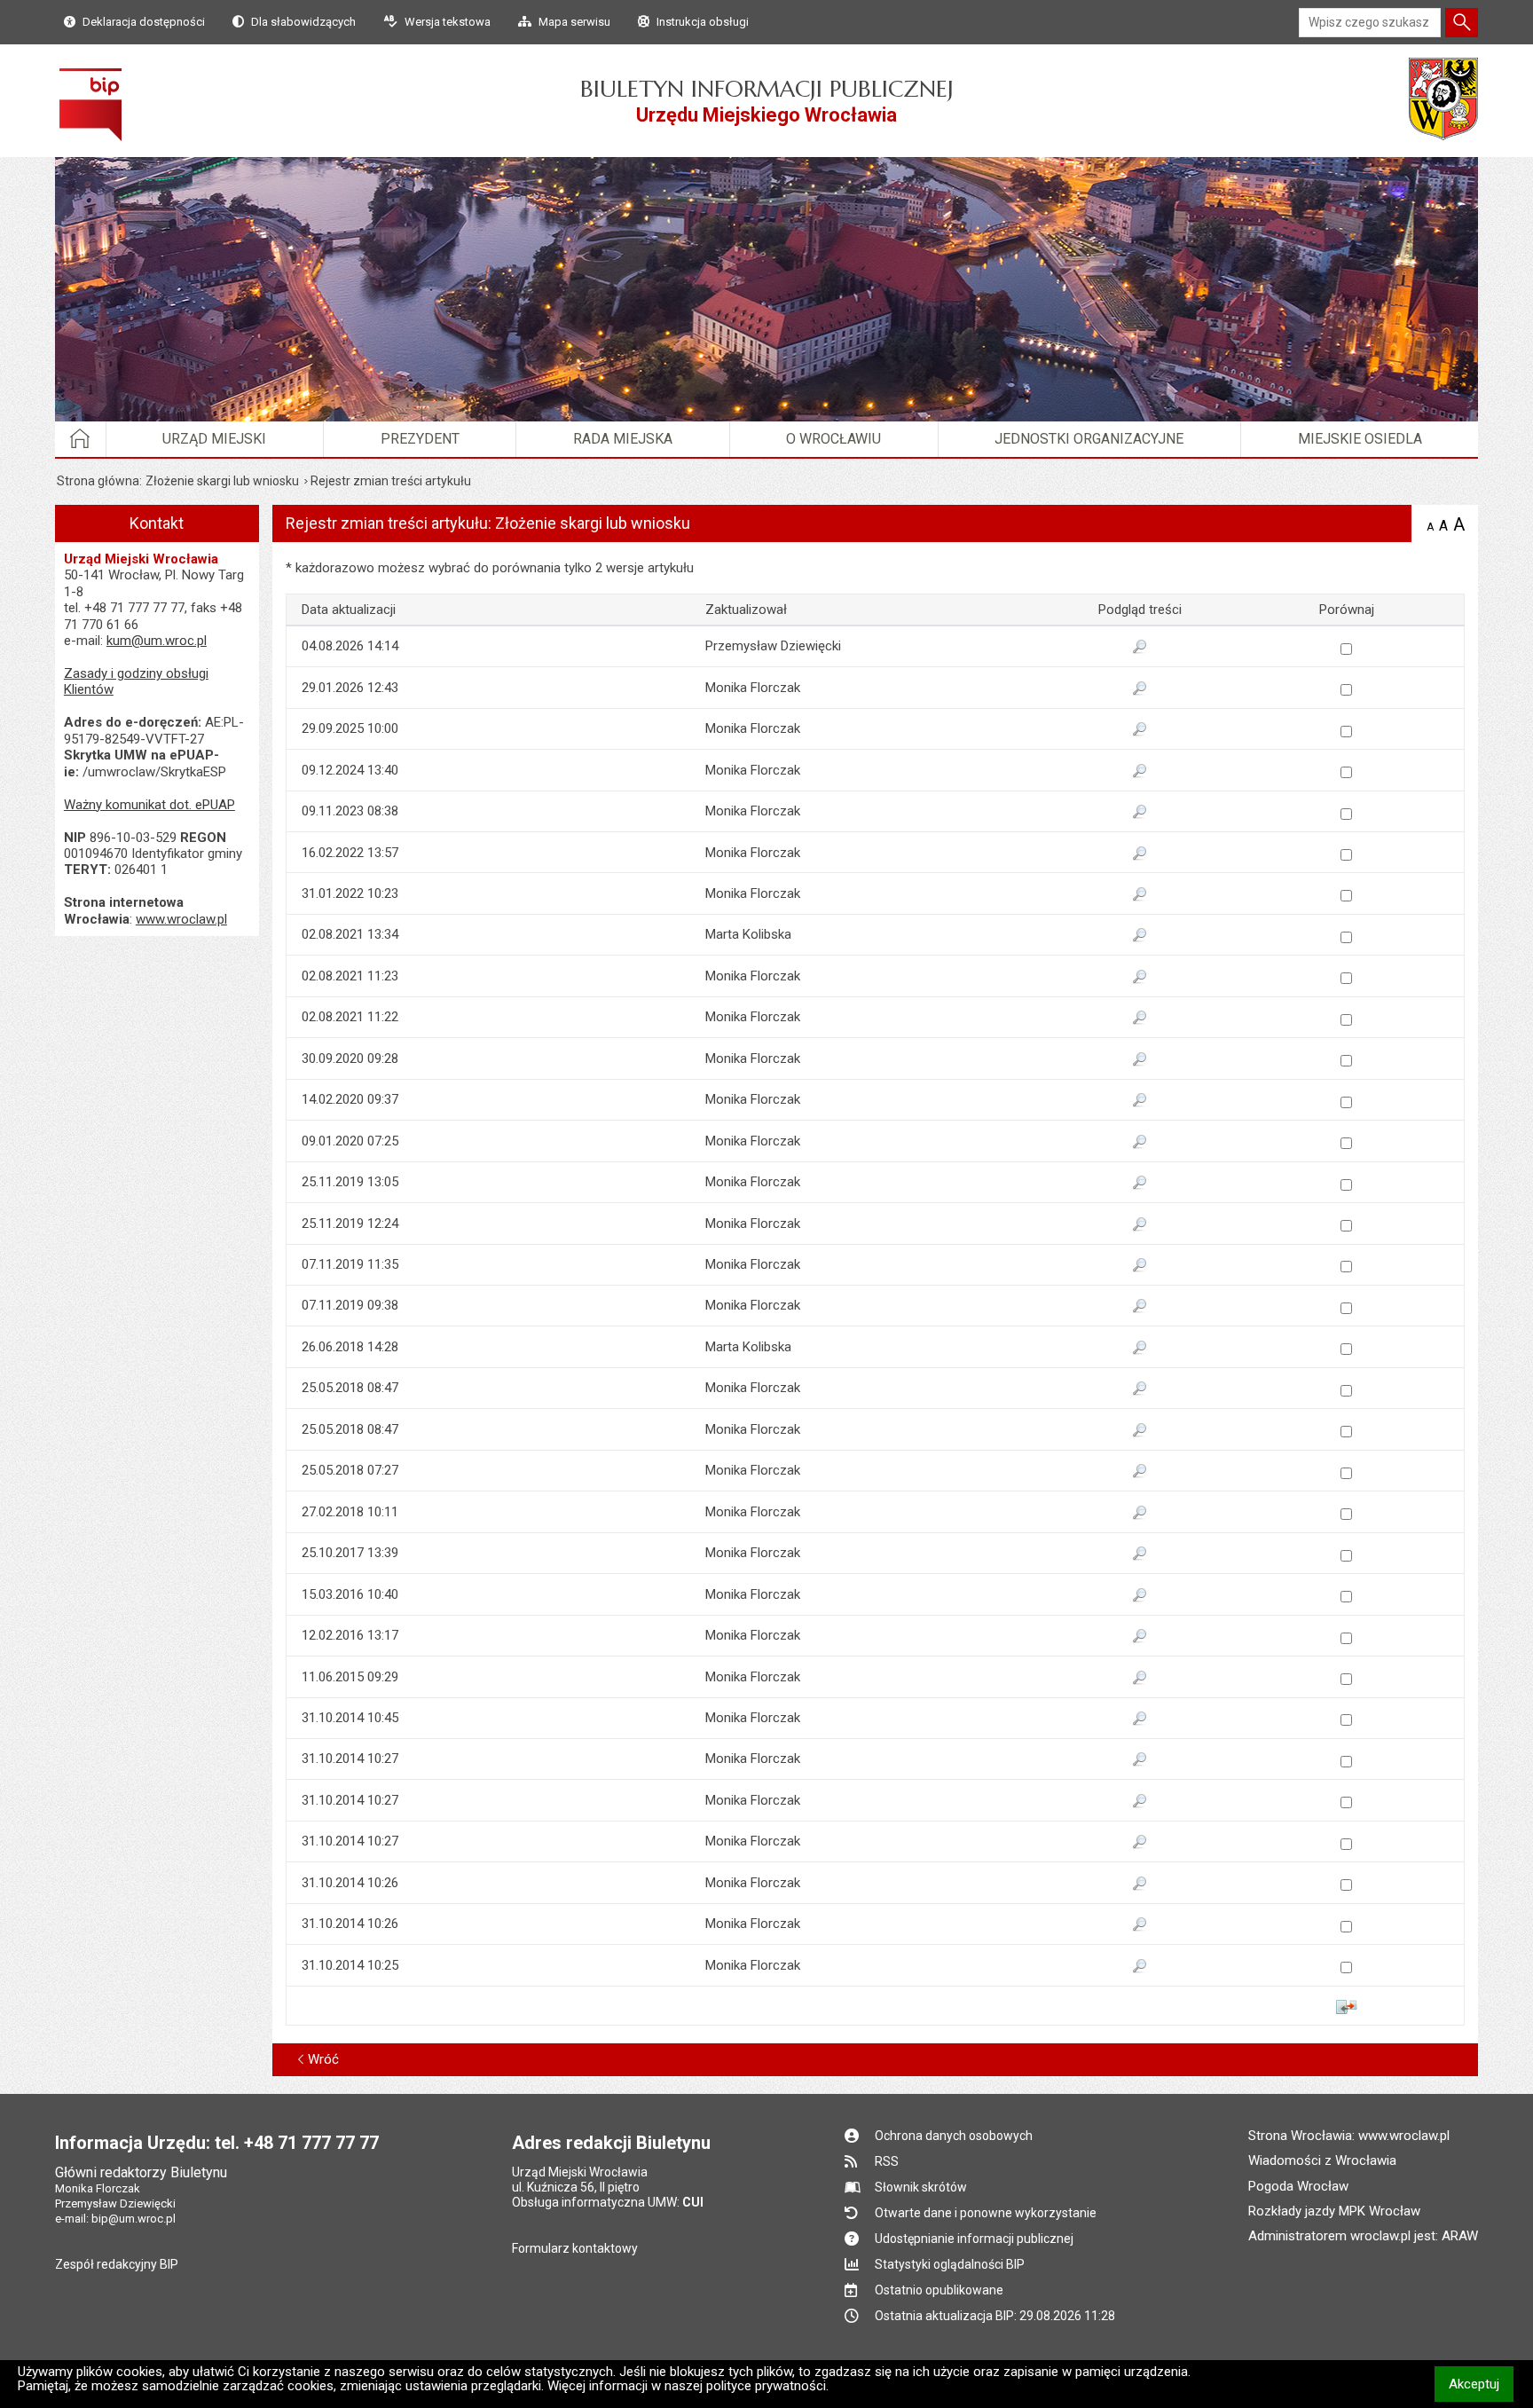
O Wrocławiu (833, 439)
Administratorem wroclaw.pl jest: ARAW (1363, 2236)
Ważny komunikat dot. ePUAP (149, 805)
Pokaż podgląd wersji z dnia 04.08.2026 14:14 (1140, 648)
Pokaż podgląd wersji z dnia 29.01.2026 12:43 (1140, 689)
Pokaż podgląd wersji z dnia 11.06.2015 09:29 (1140, 1679)
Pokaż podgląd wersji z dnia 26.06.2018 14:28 (1140, 1349)
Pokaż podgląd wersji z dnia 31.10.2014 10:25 (1140, 1967)
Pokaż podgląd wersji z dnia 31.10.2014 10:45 (1140, 1719)
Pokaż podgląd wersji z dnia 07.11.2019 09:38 (1140, 1307)
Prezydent (420, 439)
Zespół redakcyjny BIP (117, 2264)
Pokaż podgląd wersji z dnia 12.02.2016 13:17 (1140, 1637)
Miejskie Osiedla (1360, 439)
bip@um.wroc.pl (134, 2219)
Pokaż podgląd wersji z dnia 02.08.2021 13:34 (1140, 936)
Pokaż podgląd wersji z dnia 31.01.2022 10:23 (1140, 895)
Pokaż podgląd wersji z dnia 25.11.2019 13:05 (1140, 1184)
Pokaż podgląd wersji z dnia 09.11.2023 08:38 (1140, 813)
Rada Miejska (623, 439)
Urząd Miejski (214, 439)
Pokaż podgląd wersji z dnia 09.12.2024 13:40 (1140, 772)
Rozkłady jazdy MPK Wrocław (1334, 2211)
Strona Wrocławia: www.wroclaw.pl (1349, 2136)
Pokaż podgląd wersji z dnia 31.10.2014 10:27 (1140, 1760)
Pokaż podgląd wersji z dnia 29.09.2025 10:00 (1140, 730)
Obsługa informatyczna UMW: (608, 2202)
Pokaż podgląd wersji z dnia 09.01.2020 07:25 (1140, 1143)
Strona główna (98, 481)
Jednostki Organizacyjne (1089, 439)
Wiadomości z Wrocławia (1322, 2160)
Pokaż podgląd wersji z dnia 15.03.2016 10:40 (1140, 1596)
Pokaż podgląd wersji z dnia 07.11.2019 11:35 (1140, 1266)
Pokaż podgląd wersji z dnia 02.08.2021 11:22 (1140, 1019)
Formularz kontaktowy (575, 2248)
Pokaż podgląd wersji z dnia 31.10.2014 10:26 (1140, 1885)
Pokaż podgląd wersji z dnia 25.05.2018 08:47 (1140, 1389)
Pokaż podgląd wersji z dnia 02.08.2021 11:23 (1140, 978)
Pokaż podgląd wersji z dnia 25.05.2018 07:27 (1140, 1472)
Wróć (323, 2059)
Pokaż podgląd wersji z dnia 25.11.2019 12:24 (1140, 1225)
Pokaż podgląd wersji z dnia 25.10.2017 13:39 (1140, 1554)
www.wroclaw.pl (181, 919)
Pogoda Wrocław (1298, 2186)
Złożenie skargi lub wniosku (222, 481)
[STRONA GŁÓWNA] (81, 439)
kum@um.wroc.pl (157, 641)
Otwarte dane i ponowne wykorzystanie (986, 2213)
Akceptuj (1481, 2384)
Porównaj (1346, 2007)
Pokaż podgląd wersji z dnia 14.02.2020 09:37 (1140, 1101)
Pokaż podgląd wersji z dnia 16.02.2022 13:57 (1140, 854)
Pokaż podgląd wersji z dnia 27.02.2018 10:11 (1140, 1514)
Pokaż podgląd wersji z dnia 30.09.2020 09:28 (1140, 1060)
